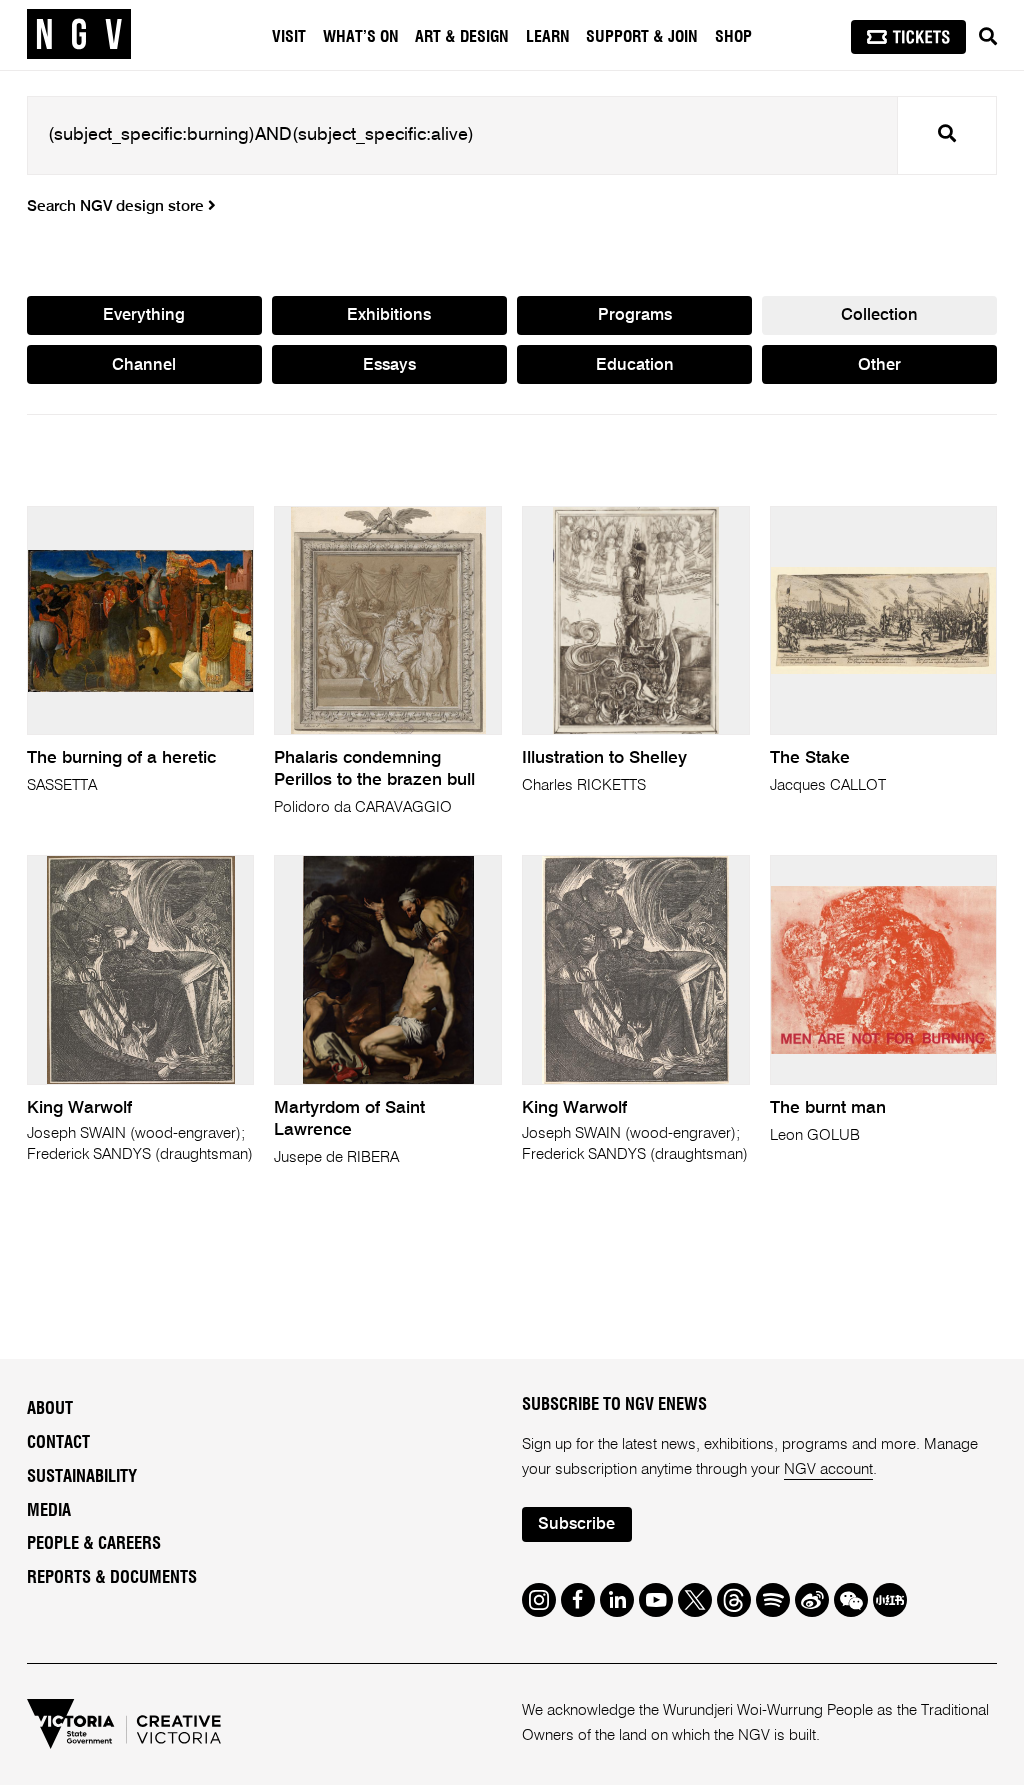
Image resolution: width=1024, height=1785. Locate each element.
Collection (879, 315)
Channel (144, 365)
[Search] (988, 37)
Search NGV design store (117, 207)
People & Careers (94, 1544)
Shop (733, 37)
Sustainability (82, 1477)
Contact (58, 1443)
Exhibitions (389, 315)
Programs (635, 315)
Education (635, 365)
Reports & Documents (112, 1578)
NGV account (828, 1469)
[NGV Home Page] (79, 35)
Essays (389, 365)
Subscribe (576, 1524)
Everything (144, 315)
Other (879, 365)
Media (49, 1511)
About (50, 1409)
